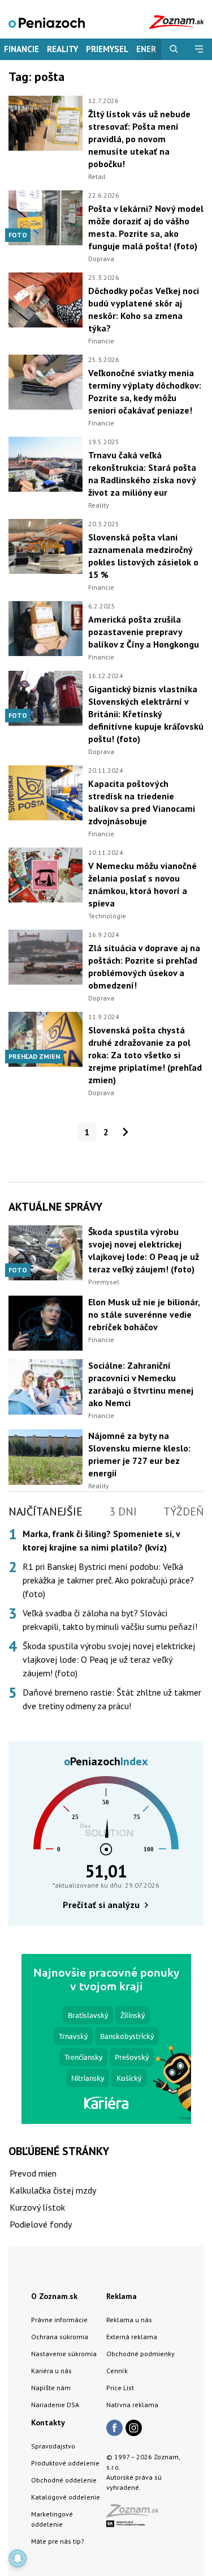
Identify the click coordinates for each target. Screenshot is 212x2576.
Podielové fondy (41, 2224)
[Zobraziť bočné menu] (199, 49)
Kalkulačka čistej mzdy (53, 2190)
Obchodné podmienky (140, 2354)
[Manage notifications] (18, 2558)
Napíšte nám (51, 2388)
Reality (62, 49)
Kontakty (48, 2422)
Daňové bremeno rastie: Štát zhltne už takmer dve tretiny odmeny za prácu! (112, 1699)
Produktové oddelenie (65, 2463)
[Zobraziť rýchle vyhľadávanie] (174, 49)
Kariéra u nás (51, 2371)
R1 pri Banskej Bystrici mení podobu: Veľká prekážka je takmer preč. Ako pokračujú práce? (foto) (108, 1580)
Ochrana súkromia (60, 2337)
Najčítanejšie (46, 1511)
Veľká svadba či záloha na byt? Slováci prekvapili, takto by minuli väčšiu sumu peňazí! (110, 1620)
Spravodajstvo (53, 2446)
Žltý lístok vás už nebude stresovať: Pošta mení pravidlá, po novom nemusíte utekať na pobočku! (139, 139)
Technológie (107, 916)
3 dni (123, 1511)
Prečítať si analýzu (101, 1905)
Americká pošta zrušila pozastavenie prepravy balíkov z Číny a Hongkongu (144, 632)
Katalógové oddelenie (66, 2497)
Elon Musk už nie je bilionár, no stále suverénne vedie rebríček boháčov (144, 1314)
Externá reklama (132, 2337)
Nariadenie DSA (55, 2405)
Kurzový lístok (37, 2207)
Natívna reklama (132, 2405)
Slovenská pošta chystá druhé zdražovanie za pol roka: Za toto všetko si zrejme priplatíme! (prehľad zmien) (145, 1055)
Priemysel (107, 49)
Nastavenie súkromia (64, 2354)
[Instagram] (134, 2429)
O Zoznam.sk (54, 2296)
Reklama (122, 2296)
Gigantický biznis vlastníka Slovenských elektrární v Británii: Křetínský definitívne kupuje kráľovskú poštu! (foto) (146, 714)
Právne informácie (59, 2320)
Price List (120, 2388)
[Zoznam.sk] (136, 2514)
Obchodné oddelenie (64, 2480)
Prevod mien (33, 2173)
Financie (21, 49)
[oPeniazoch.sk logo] (47, 22)
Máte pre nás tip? (58, 2541)
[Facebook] (114, 2429)
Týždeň (183, 1511)
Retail (97, 176)
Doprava (101, 259)
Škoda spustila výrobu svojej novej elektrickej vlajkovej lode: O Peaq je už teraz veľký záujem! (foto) (109, 1659)
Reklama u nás (129, 2320)
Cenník (117, 2371)
